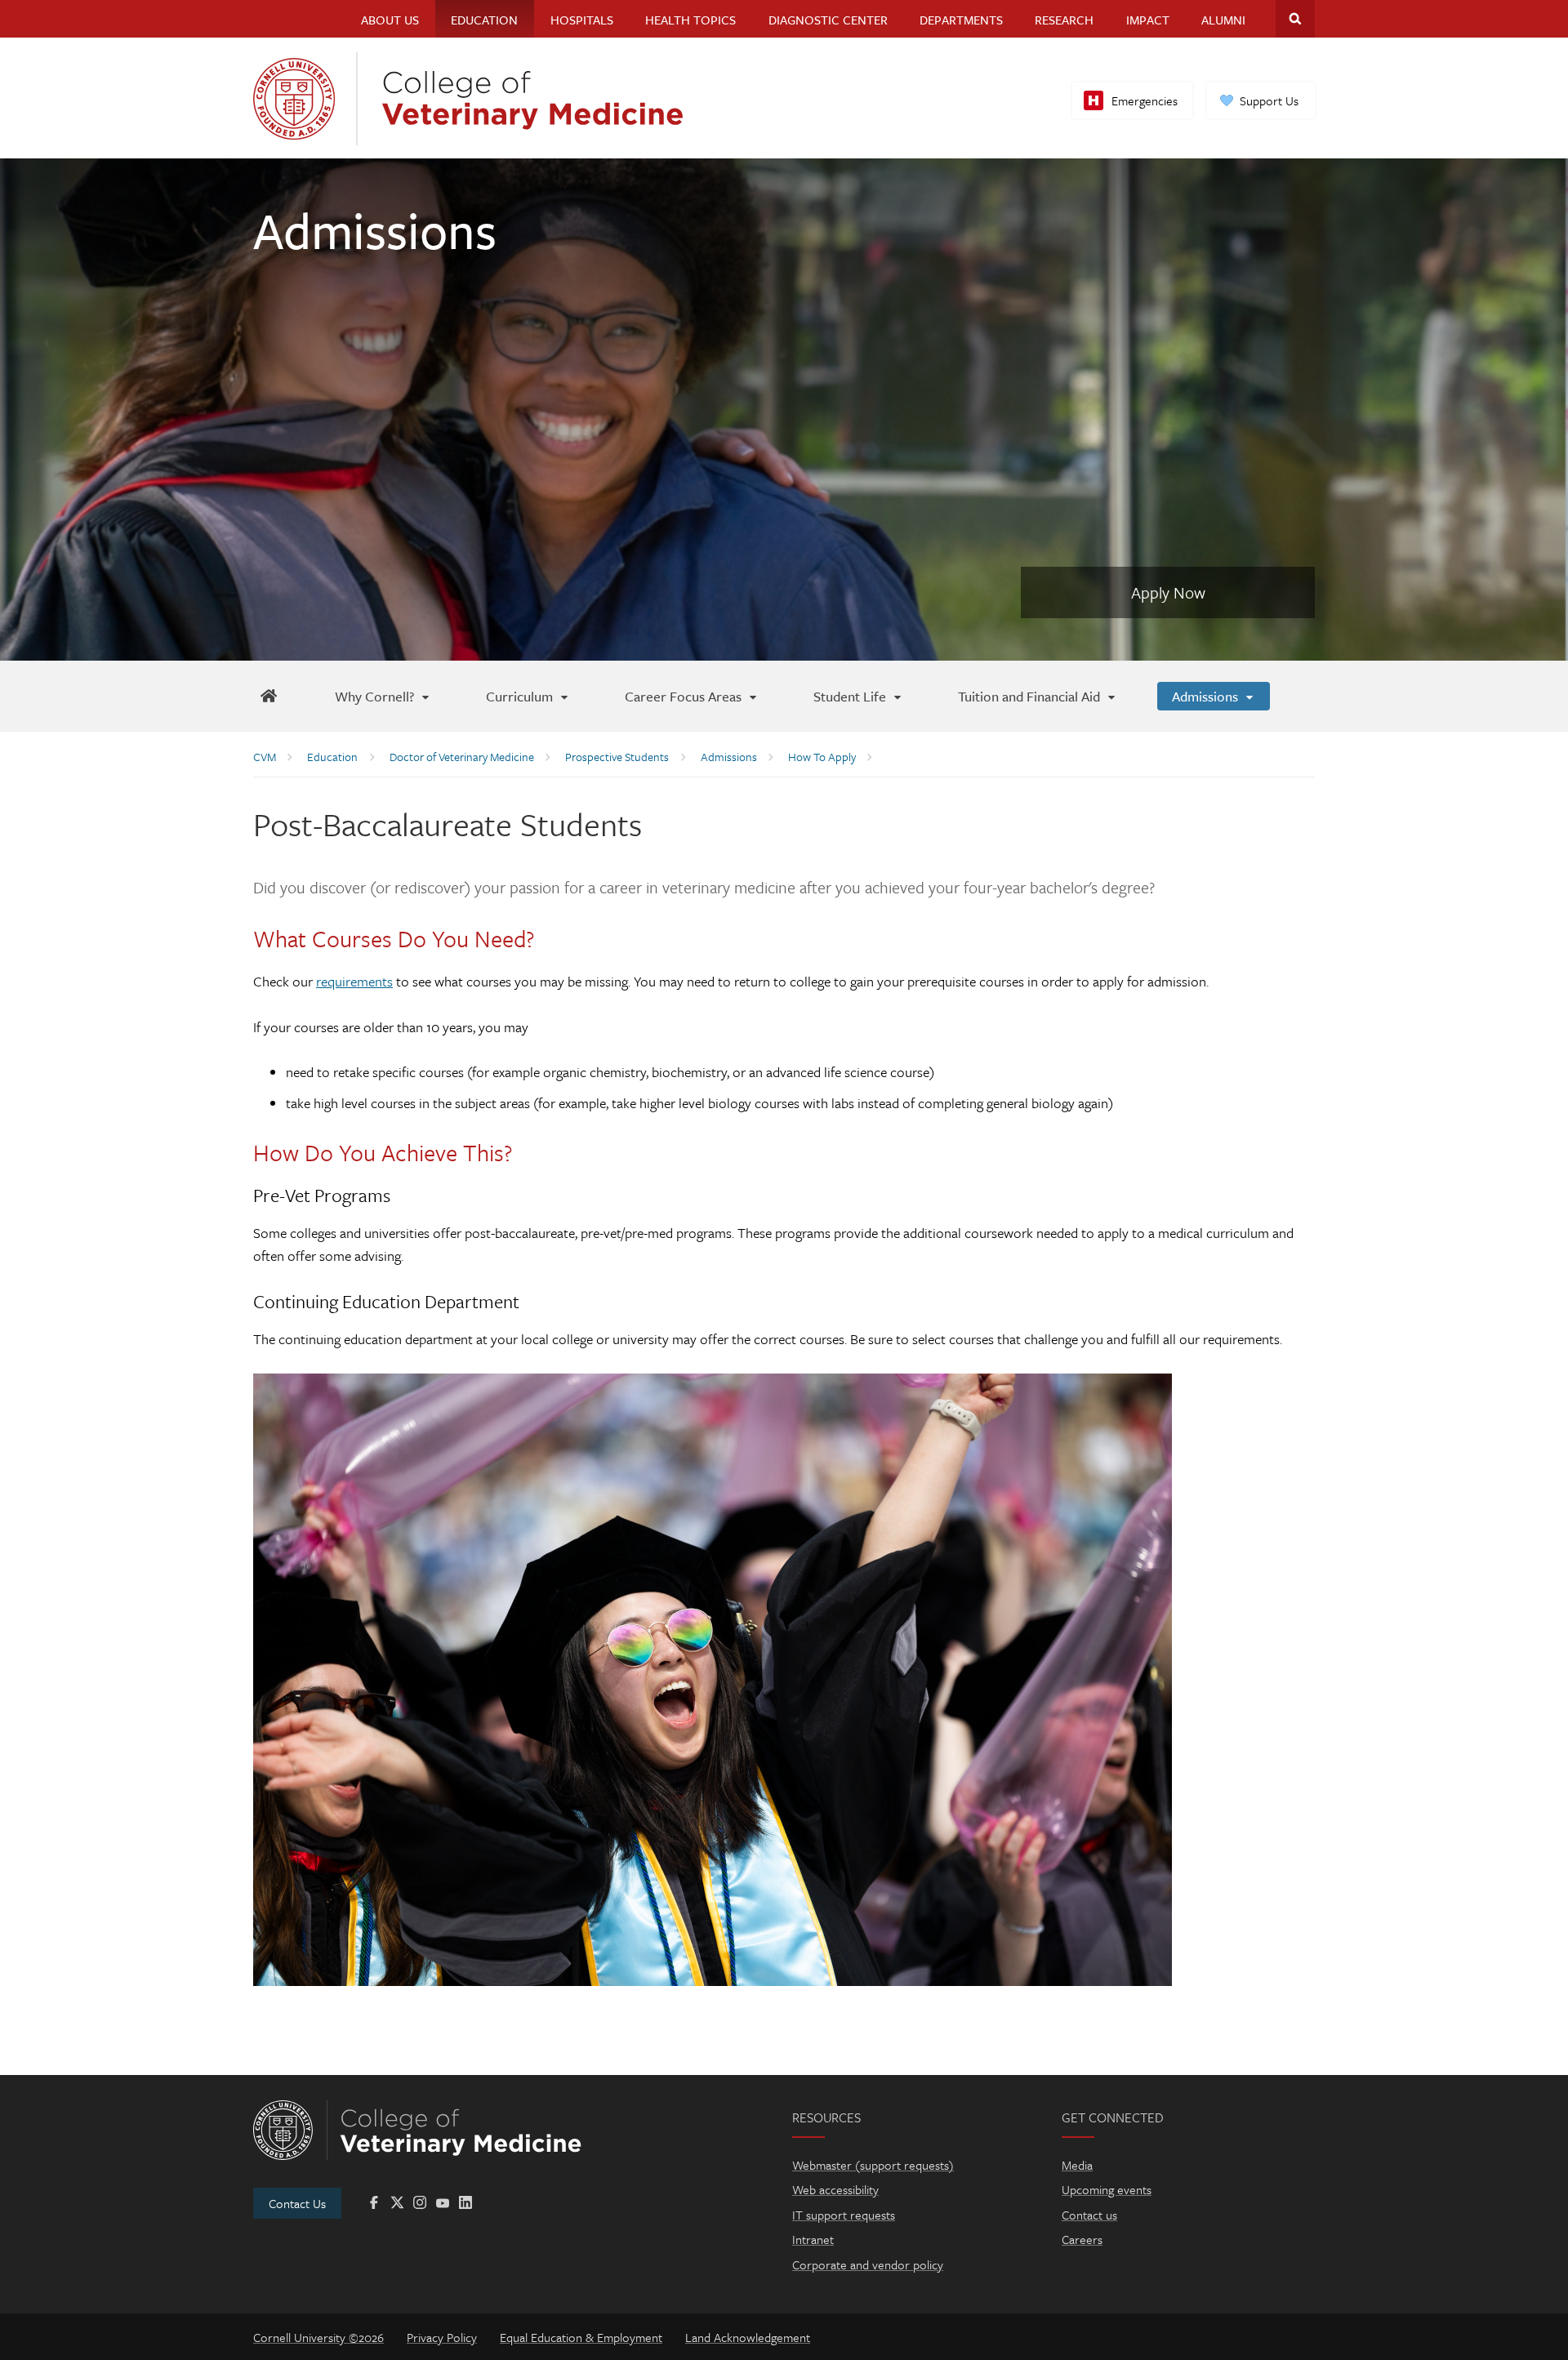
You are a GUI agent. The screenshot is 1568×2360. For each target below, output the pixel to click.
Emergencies (1145, 100)
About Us (390, 20)
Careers (1082, 2239)
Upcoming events (1107, 2189)
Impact (1148, 20)
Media (1077, 2165)
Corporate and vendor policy (868, 2264)
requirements (354, 981)
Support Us (1269, 100)
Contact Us (297, 2203)
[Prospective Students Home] (268, 695)
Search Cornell (1295, 19)
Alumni (1223, 20)
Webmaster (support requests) (873, 2165)
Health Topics (690, 20)
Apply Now (1168, 592)
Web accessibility (835, 2189)
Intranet (813, 2239)
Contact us (1089, 2215)
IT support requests (844, 2215)
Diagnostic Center (828, 20)
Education (484, 20)
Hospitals (582, 20)
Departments (961, 20)
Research (1064, 20)
